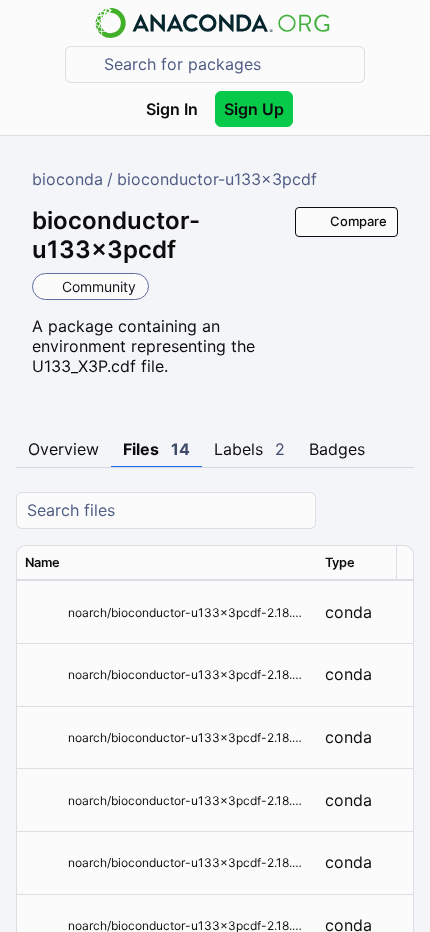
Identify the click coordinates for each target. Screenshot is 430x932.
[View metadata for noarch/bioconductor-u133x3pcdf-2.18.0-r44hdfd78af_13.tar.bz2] (42, 674)
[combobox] (229, 64)
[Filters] (396, 510)
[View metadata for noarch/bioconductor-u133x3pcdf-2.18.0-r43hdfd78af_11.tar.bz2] (42, 800)
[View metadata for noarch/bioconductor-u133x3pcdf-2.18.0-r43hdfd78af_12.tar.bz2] (42, 737)
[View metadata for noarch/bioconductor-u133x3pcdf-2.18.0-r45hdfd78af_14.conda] (42, 612)
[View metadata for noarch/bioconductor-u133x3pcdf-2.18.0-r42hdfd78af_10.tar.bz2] (42, 862)
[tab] (63, 450)
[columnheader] (167, 563)
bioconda (67, 179)
